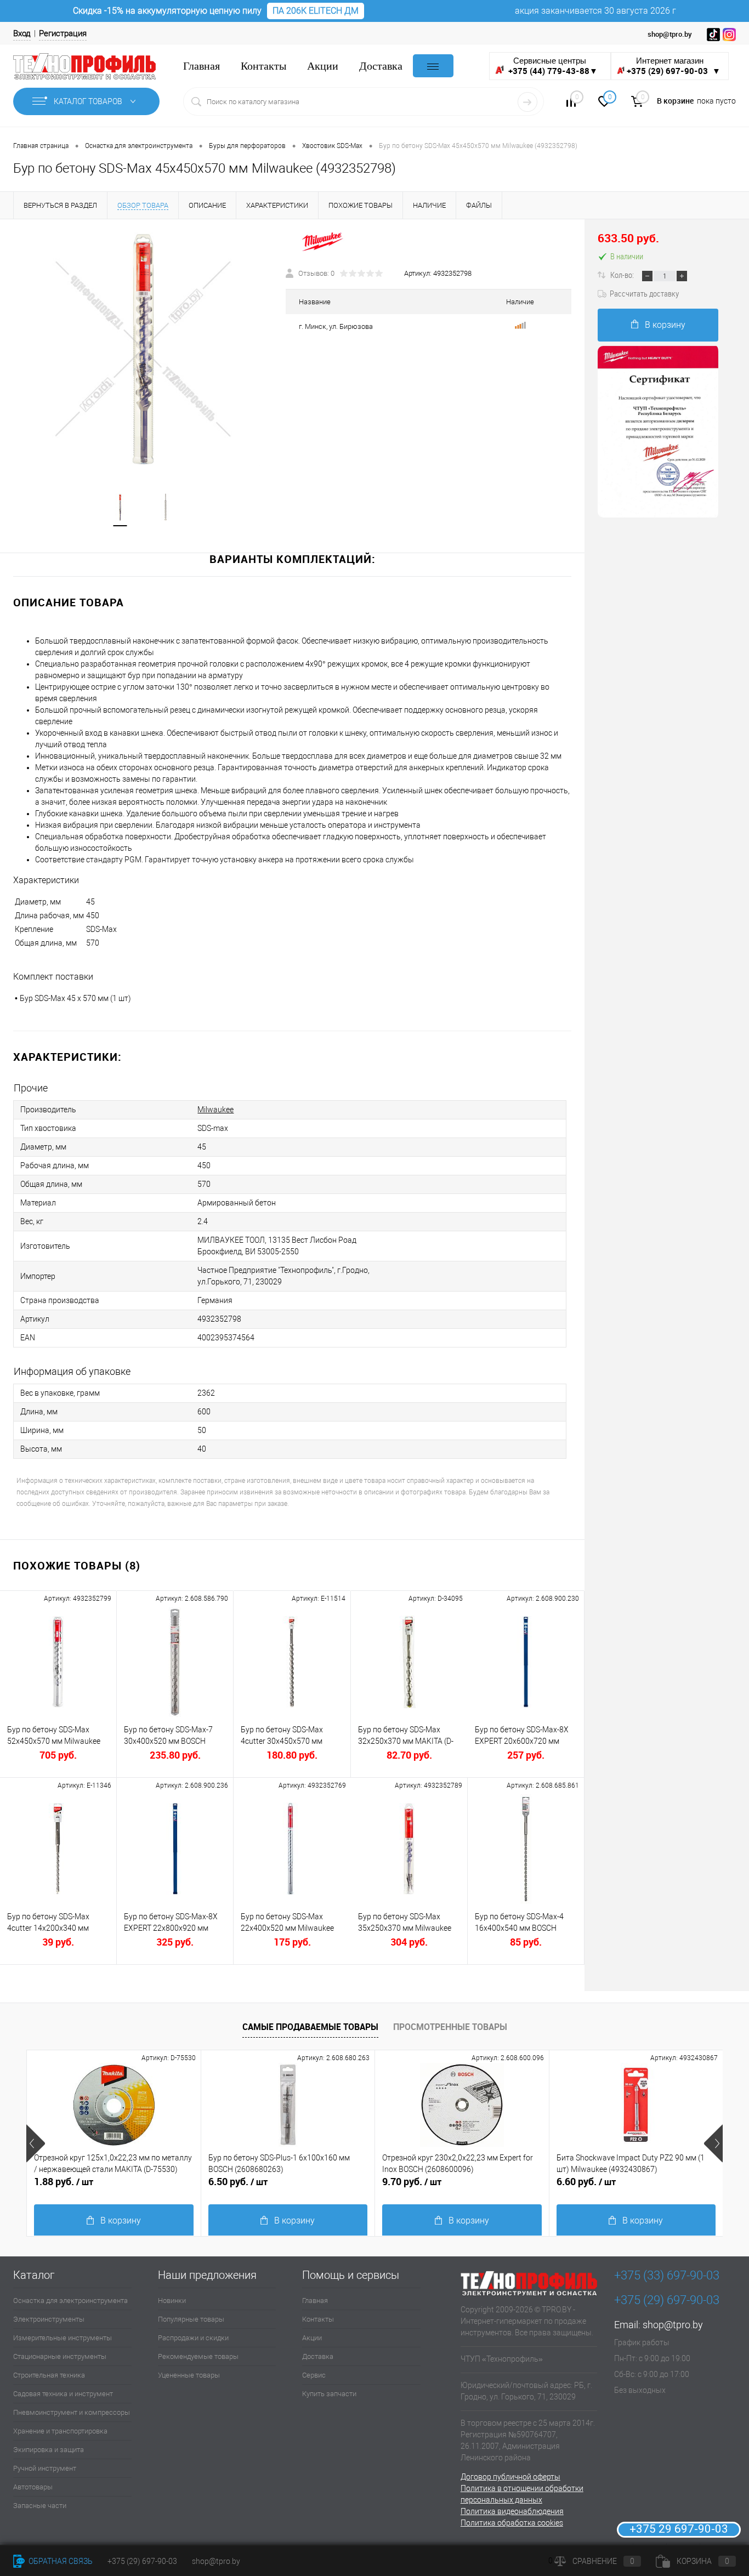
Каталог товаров (89, 101)
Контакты (263, 66)
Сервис (314, 2375)
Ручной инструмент (45, 2468)
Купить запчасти (329, 2394)
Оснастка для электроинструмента (70, 2301)
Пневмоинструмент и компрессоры (72, 2412)
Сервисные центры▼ (552, 66)
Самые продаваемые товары (310, 2027)
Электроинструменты (49, 2319)
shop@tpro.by (673, 2325)
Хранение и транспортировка (60, 2431)
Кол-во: (623, 275)
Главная (202, 66)
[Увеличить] (143, 349)
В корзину (665, 325)
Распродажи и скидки (193, 2338)
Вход (22, 33)
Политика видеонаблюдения (512, 2511)
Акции (323, 66)
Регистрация (63, 33)
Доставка (381, 66)
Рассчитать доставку (644, 293)
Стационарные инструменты (60, 2356)
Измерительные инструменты (63, 2338)
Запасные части (40, 2506)
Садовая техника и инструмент (63, 2394)
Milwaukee (215, 1110)
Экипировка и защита (49, 2450)
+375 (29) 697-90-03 (142, 2561)
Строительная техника (49, 2375)
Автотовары (33, 2487)
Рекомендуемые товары (198, 2356)
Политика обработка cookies (512, 2523)
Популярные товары (191, 2319)
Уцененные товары (189, 2375)
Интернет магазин (674, 66)
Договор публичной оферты (510, 2477)
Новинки (172, 2301)
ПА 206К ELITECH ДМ (316, 11)
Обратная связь (60, 2561)
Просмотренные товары (450, 2027)
